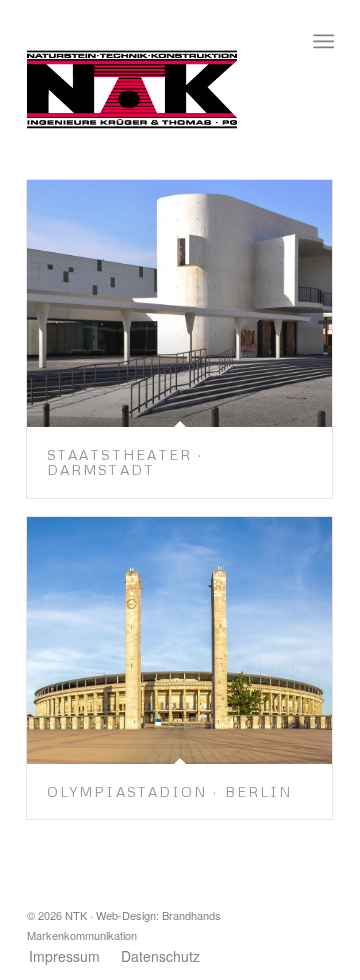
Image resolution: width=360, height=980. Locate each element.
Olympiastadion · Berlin (169, 791)
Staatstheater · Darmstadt (125, 462)
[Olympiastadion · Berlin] (179, 640)
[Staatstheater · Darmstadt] (179, 303)
